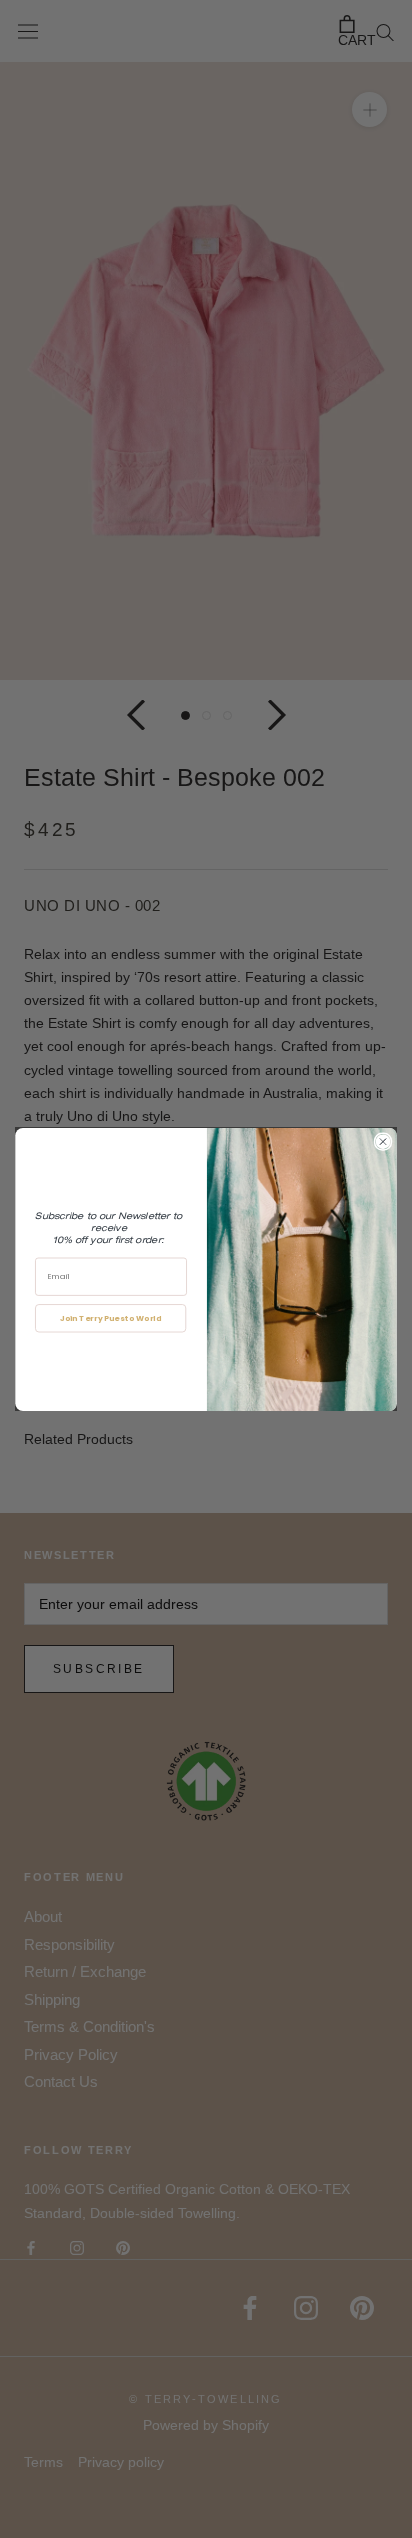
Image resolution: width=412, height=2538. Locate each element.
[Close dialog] (382, 1141)
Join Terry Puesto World (111, 1317)
